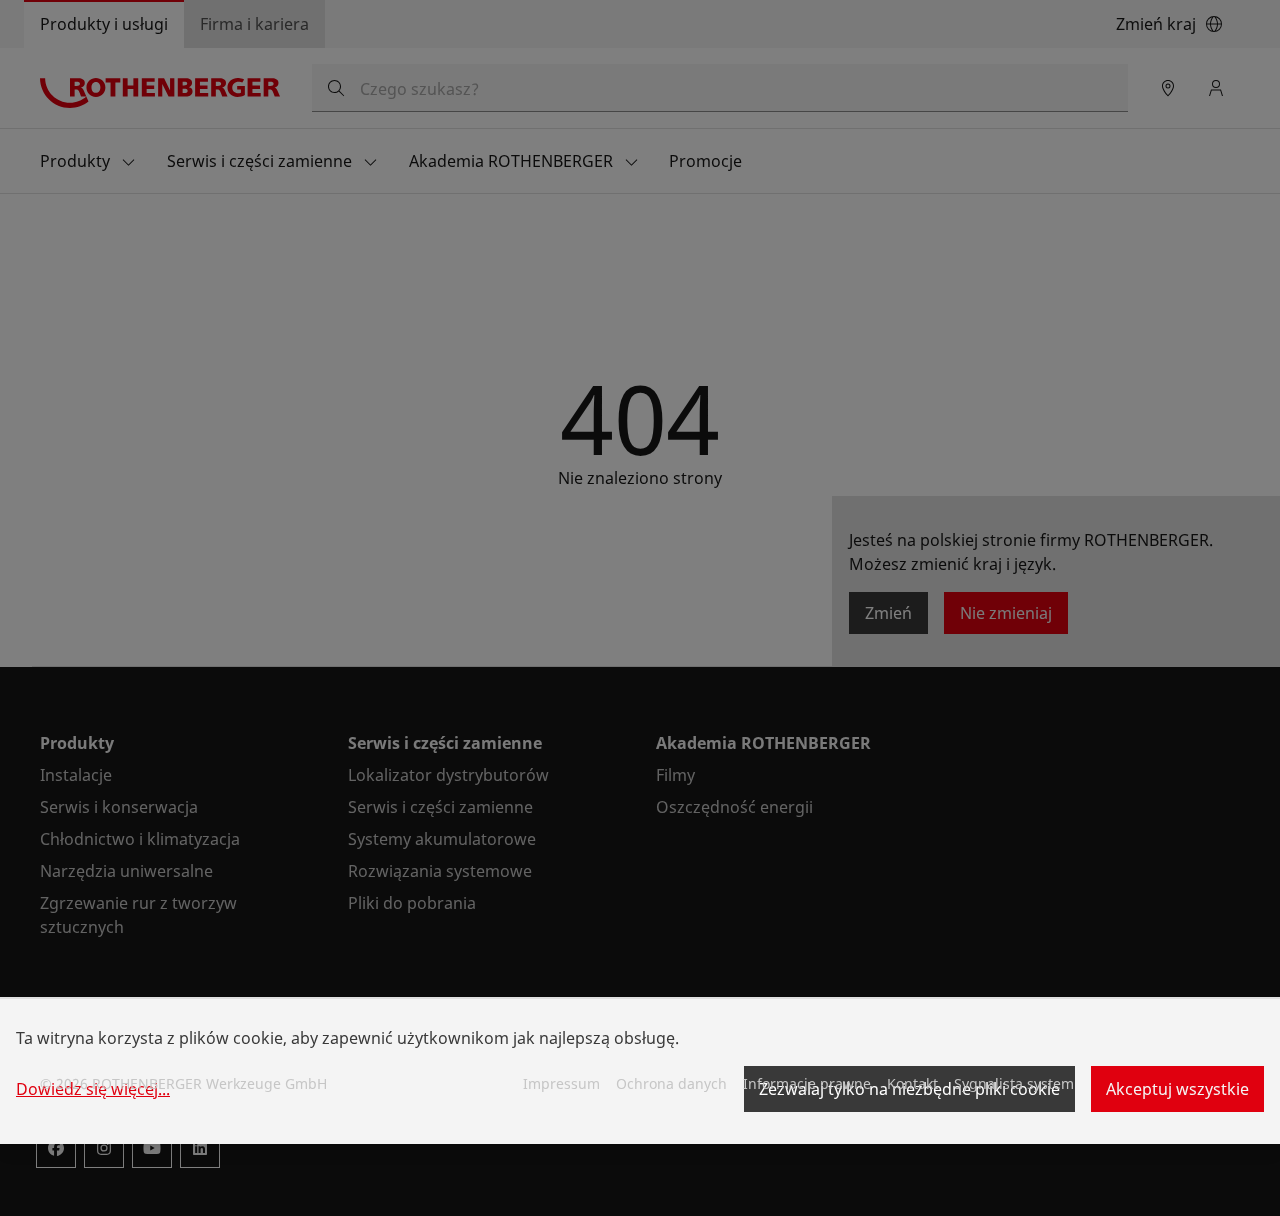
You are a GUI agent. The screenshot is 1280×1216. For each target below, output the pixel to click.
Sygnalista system (1014, 1083)
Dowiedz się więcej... (93, 1089)
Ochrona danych (671, 1083)
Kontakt (912, 1083)
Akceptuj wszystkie (1177, 1089)
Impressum (561, 1083)
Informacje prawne (807, 1083)
